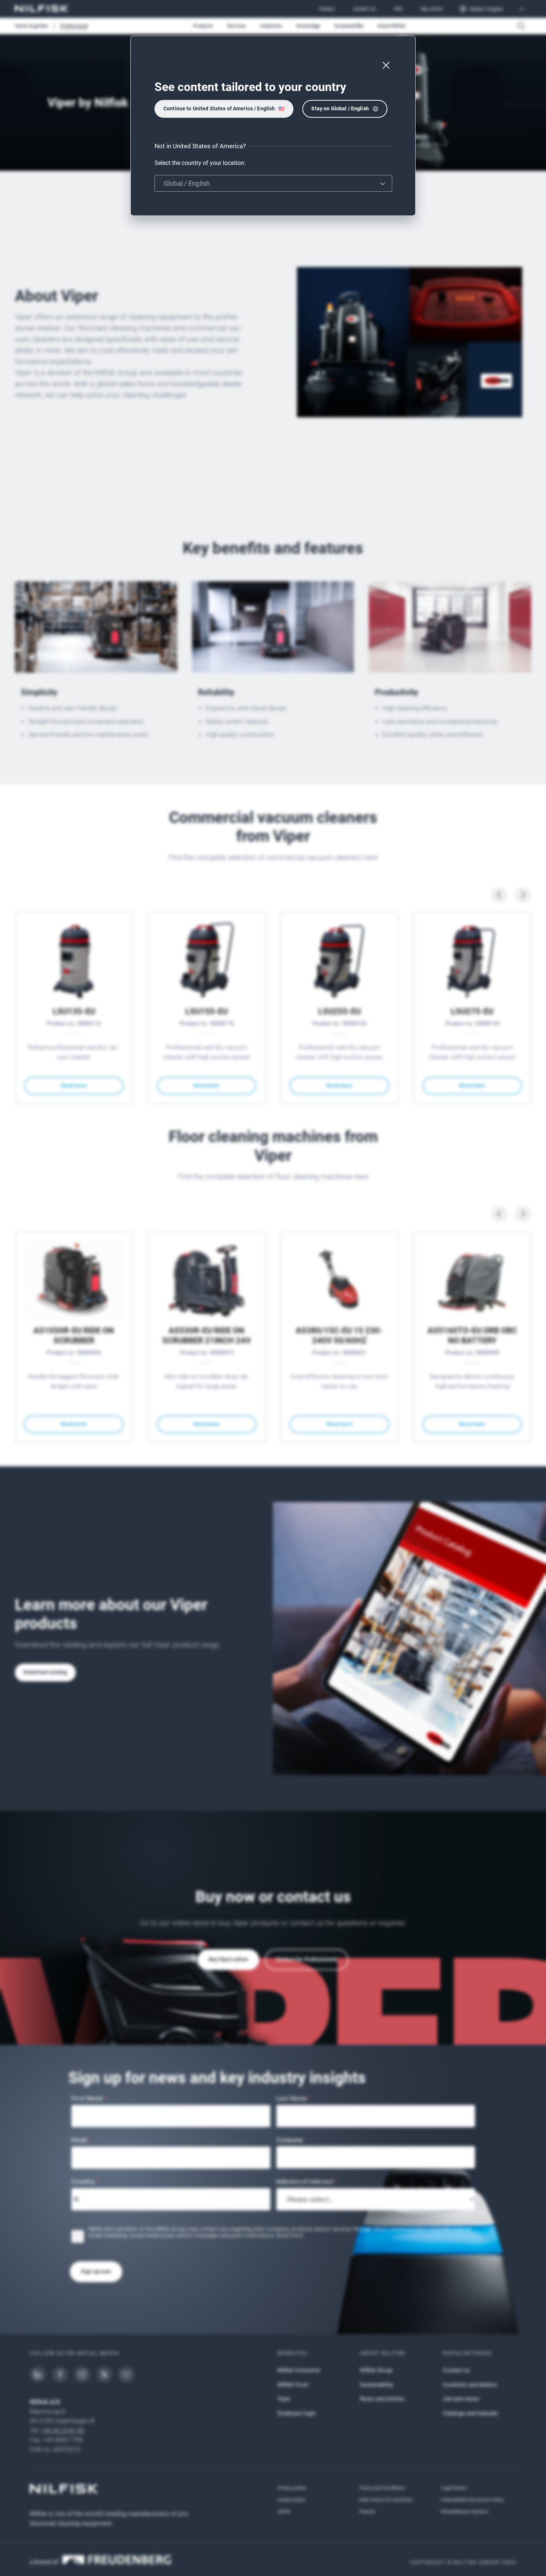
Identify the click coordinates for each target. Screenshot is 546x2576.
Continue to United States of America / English (219, 108)
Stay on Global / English (340, 108)
